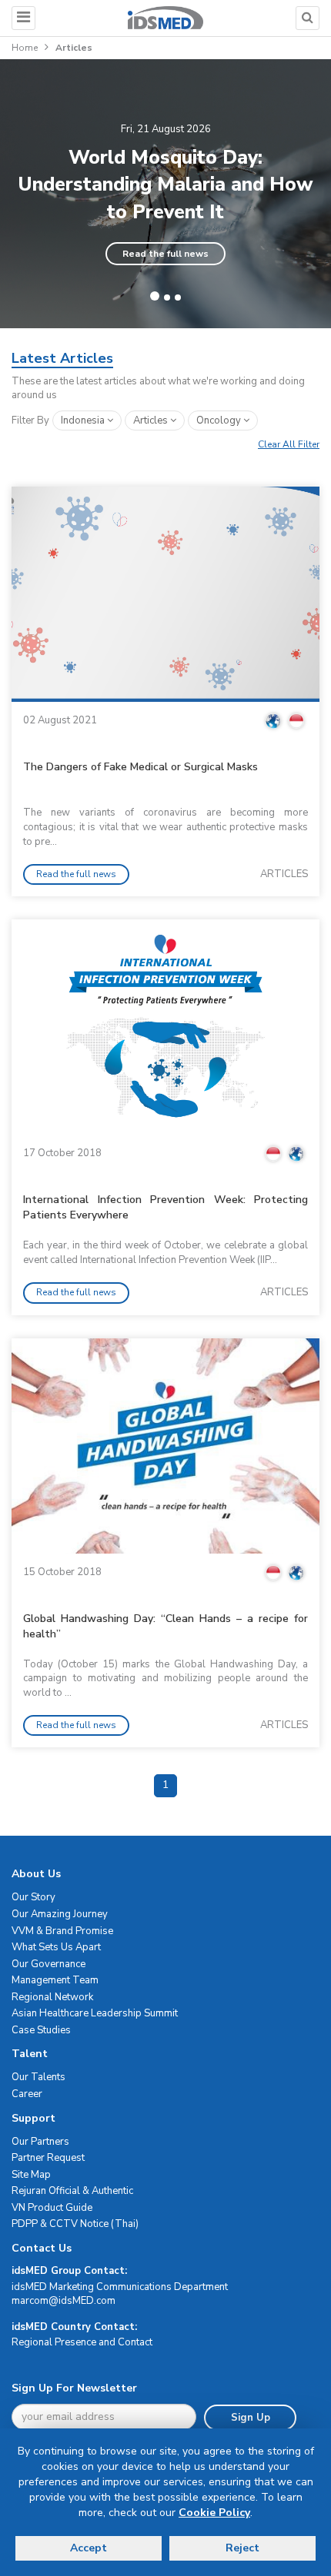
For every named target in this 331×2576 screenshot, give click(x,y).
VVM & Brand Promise (62, 1931)
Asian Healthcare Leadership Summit (95, 2013)
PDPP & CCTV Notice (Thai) (75, 2224)
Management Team (55, 1980)
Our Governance (48, 1964)
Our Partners (40, 2142)
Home (25, 48)
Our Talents (38, 2077)
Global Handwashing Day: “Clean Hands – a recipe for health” (165, 1626)
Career (27, 2094)
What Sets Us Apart (56, 1947)
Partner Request (48, 2158)
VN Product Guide (52, 2208)
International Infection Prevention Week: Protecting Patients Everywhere (165, 1207)
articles (152, 420)
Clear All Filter (289, 444)
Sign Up (251, 2418)
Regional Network (52, 1997)
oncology (220, 420)
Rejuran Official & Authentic (72, 2191)
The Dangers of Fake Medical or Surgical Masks (140, 767)
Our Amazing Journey (60, 1914)
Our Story (33, 1897)
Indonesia (84, 420)
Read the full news (165, 254)
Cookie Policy (214, 2513)
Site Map (31, 2175)
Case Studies (41, 2030)
